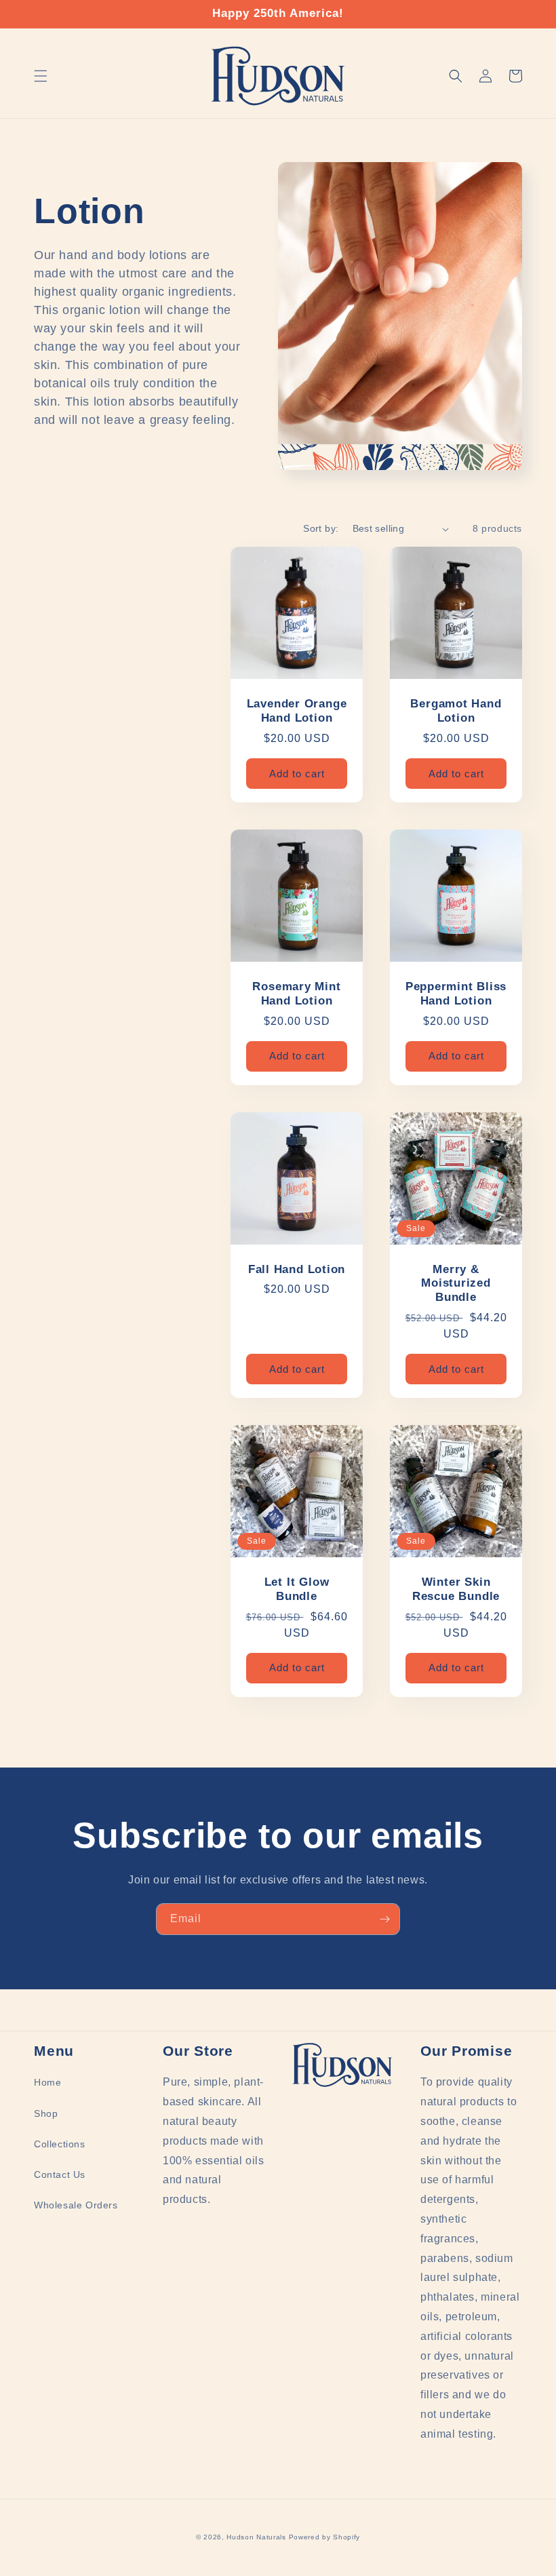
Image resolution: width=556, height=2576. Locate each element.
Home (47, 2082)
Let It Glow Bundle (297, 1589)
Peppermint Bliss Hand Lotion (456, 994)
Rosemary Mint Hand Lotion (296, 994)
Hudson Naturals (256, 2537)
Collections (60, 2144)
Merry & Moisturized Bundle (456, 1284)
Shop (46, 2113)
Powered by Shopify (325, 2537)
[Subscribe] (384, 1919)
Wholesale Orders (76, 2205)
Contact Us (60, 2174)
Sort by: (321, 528)
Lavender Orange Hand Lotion (297, 711)
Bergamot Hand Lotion (456, 711)
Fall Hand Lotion (297, 1269)
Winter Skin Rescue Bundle (456, 1589)
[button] (41, 76)
